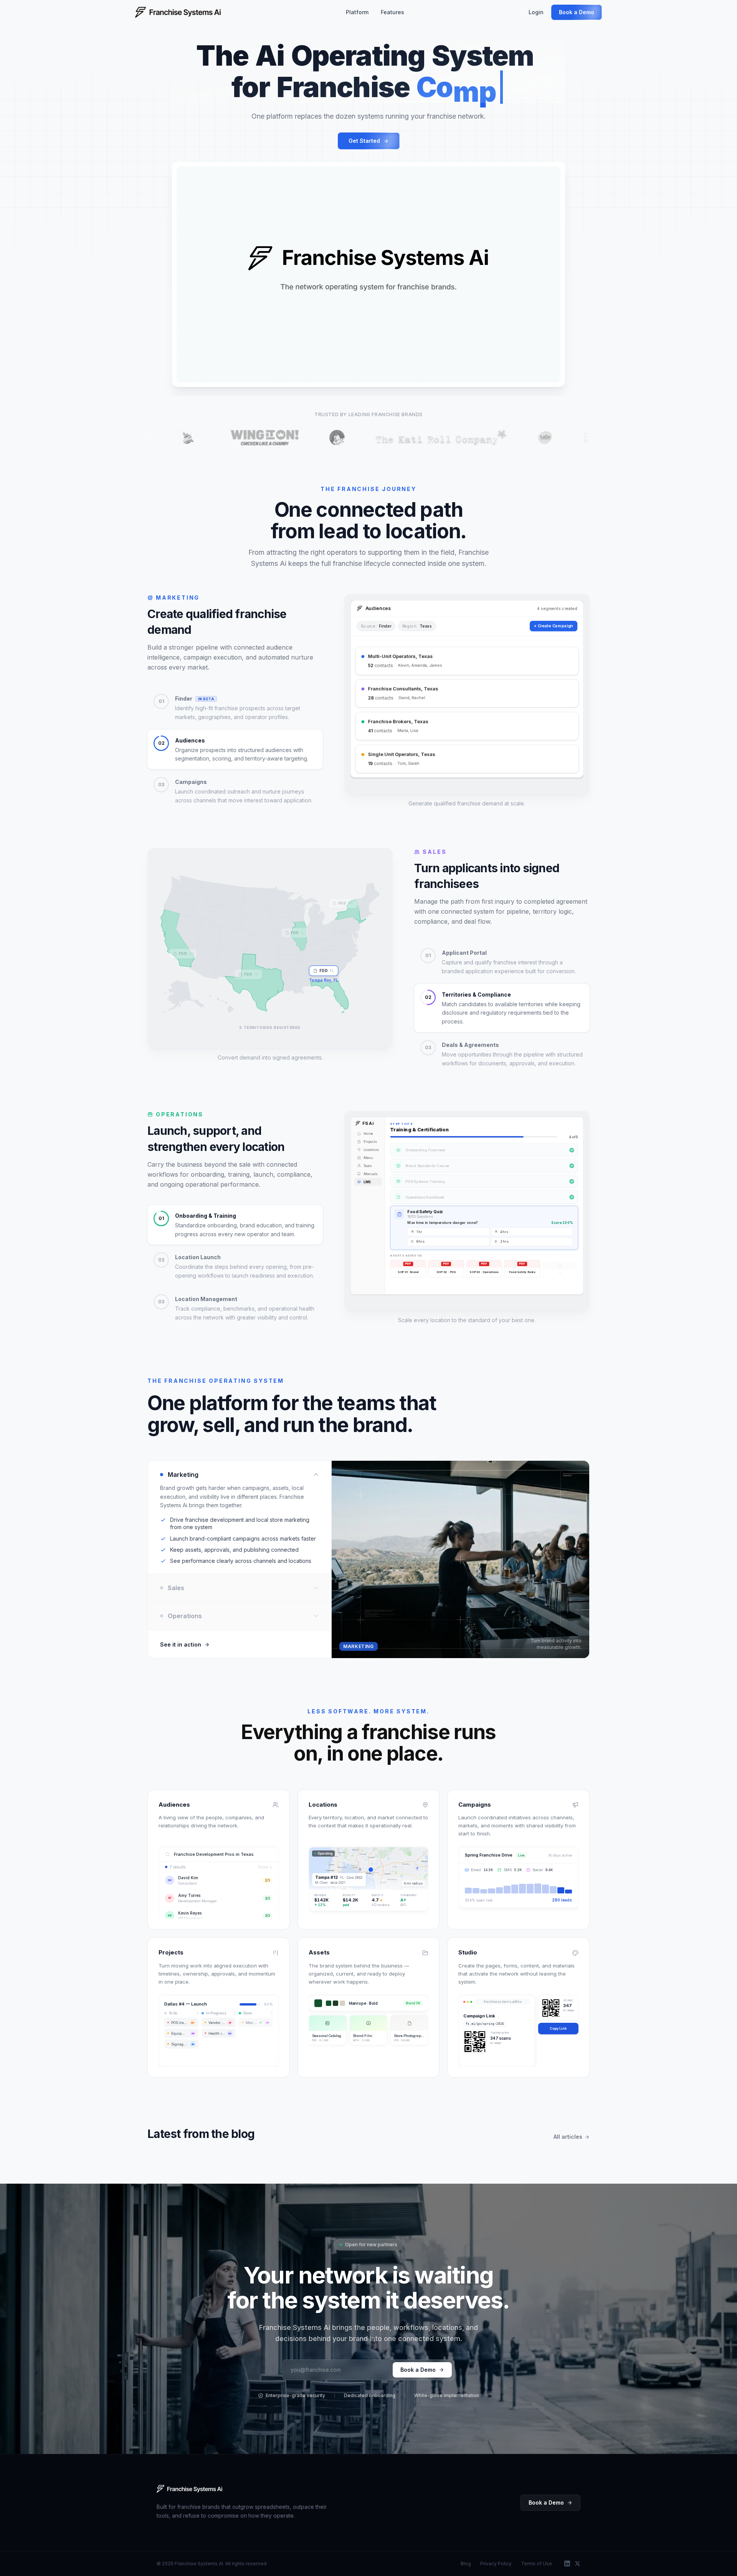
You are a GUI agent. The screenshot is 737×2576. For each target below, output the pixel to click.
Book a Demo (577, 12)
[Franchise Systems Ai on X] (578, 2564)
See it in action (181, 1644)
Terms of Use (536, 2564)
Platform (357, 12)
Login (536, 12)
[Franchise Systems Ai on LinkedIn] (567, 2564)
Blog (466, 2564)
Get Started (364, 141)
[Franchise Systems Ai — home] (189, 2489)
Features (392, 12)
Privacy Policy (496, 2564)
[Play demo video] (368, 274)
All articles (568, 2137)
